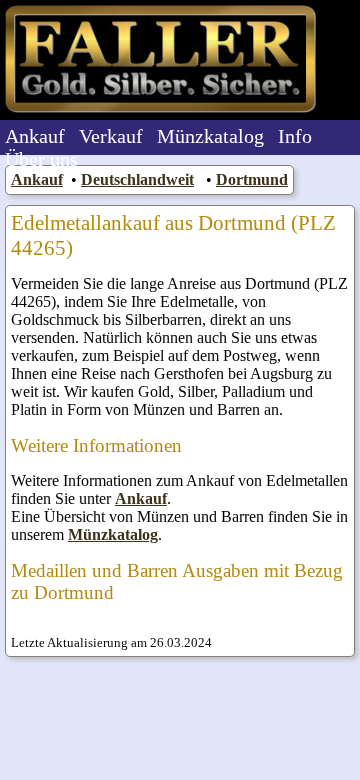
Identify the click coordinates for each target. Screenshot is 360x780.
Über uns (41, 159)
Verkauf (111, 136)
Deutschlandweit (137, 179)
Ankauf (35, 136)
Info (295, 136)
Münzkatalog (210, 136)
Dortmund (252, 179)
